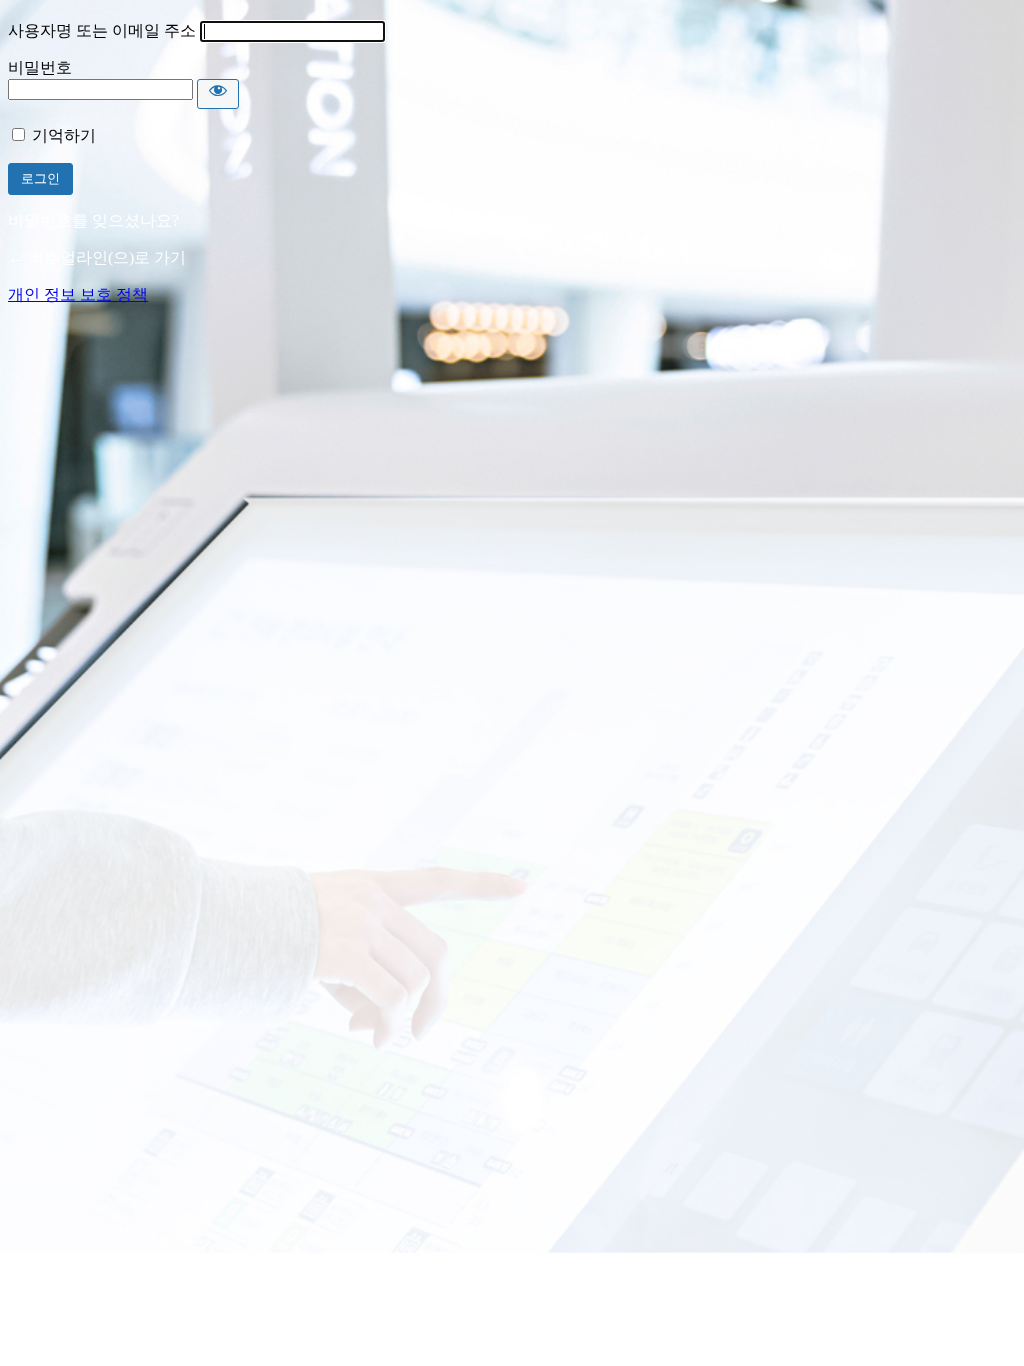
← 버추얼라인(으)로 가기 (97, 257)
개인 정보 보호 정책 (78, 294)
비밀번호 (40, 67)
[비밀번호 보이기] (218, 94)
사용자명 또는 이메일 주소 (102, 30)
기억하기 (64, 135)
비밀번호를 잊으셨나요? (93, 220)
